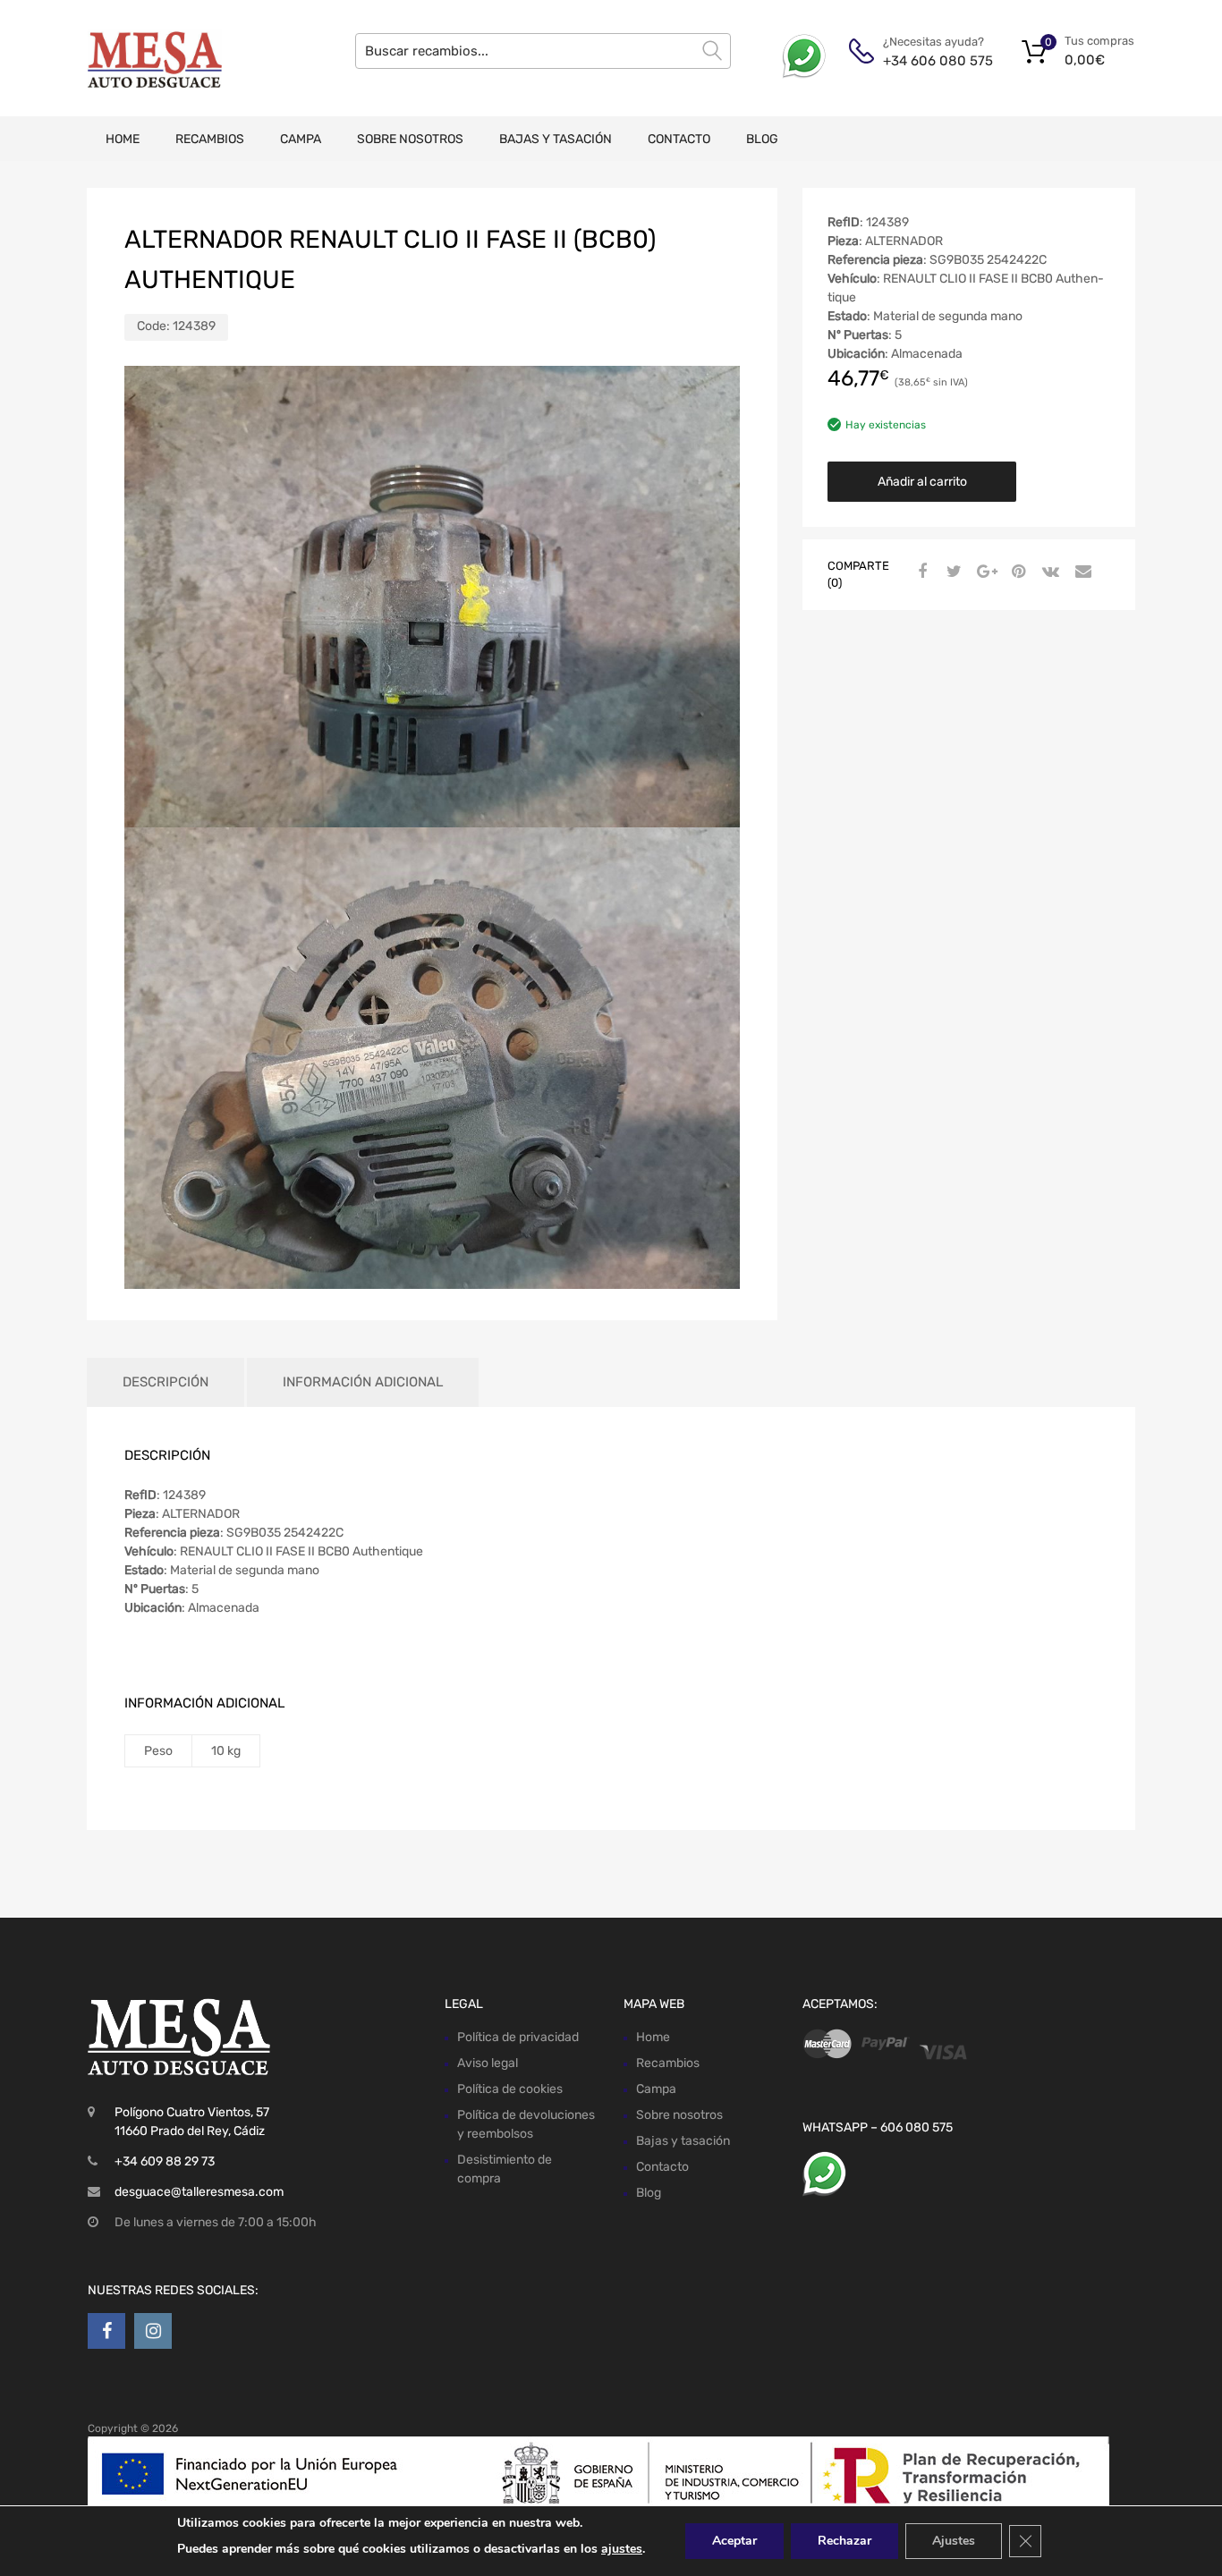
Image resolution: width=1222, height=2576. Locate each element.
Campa (301, 139)
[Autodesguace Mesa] (155, 58)
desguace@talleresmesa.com (199, 2192)
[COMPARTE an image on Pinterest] (1016, 572)
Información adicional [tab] (363, 1382)
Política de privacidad (518, 2037)
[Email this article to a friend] (1081, 572)
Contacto (679, 139)
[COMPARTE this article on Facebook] (920, 572)
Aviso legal (488, 2063)
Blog (762, 139)
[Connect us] (106, 2331)
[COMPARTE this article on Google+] (984, 572)
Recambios (210, 139)
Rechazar (844, 2541)
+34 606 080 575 (927, 61)
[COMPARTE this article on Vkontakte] (1048, 572)
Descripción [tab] (165, 1382)
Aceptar (734, 2541)
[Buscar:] (543, 51)
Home (123, 139)
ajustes (622, 2549)
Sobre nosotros (410, 139)
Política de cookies (510, 2089)
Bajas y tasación (556, 139)
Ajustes (954, 2541)
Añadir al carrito (922, 482)
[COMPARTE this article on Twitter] (952, 572)
